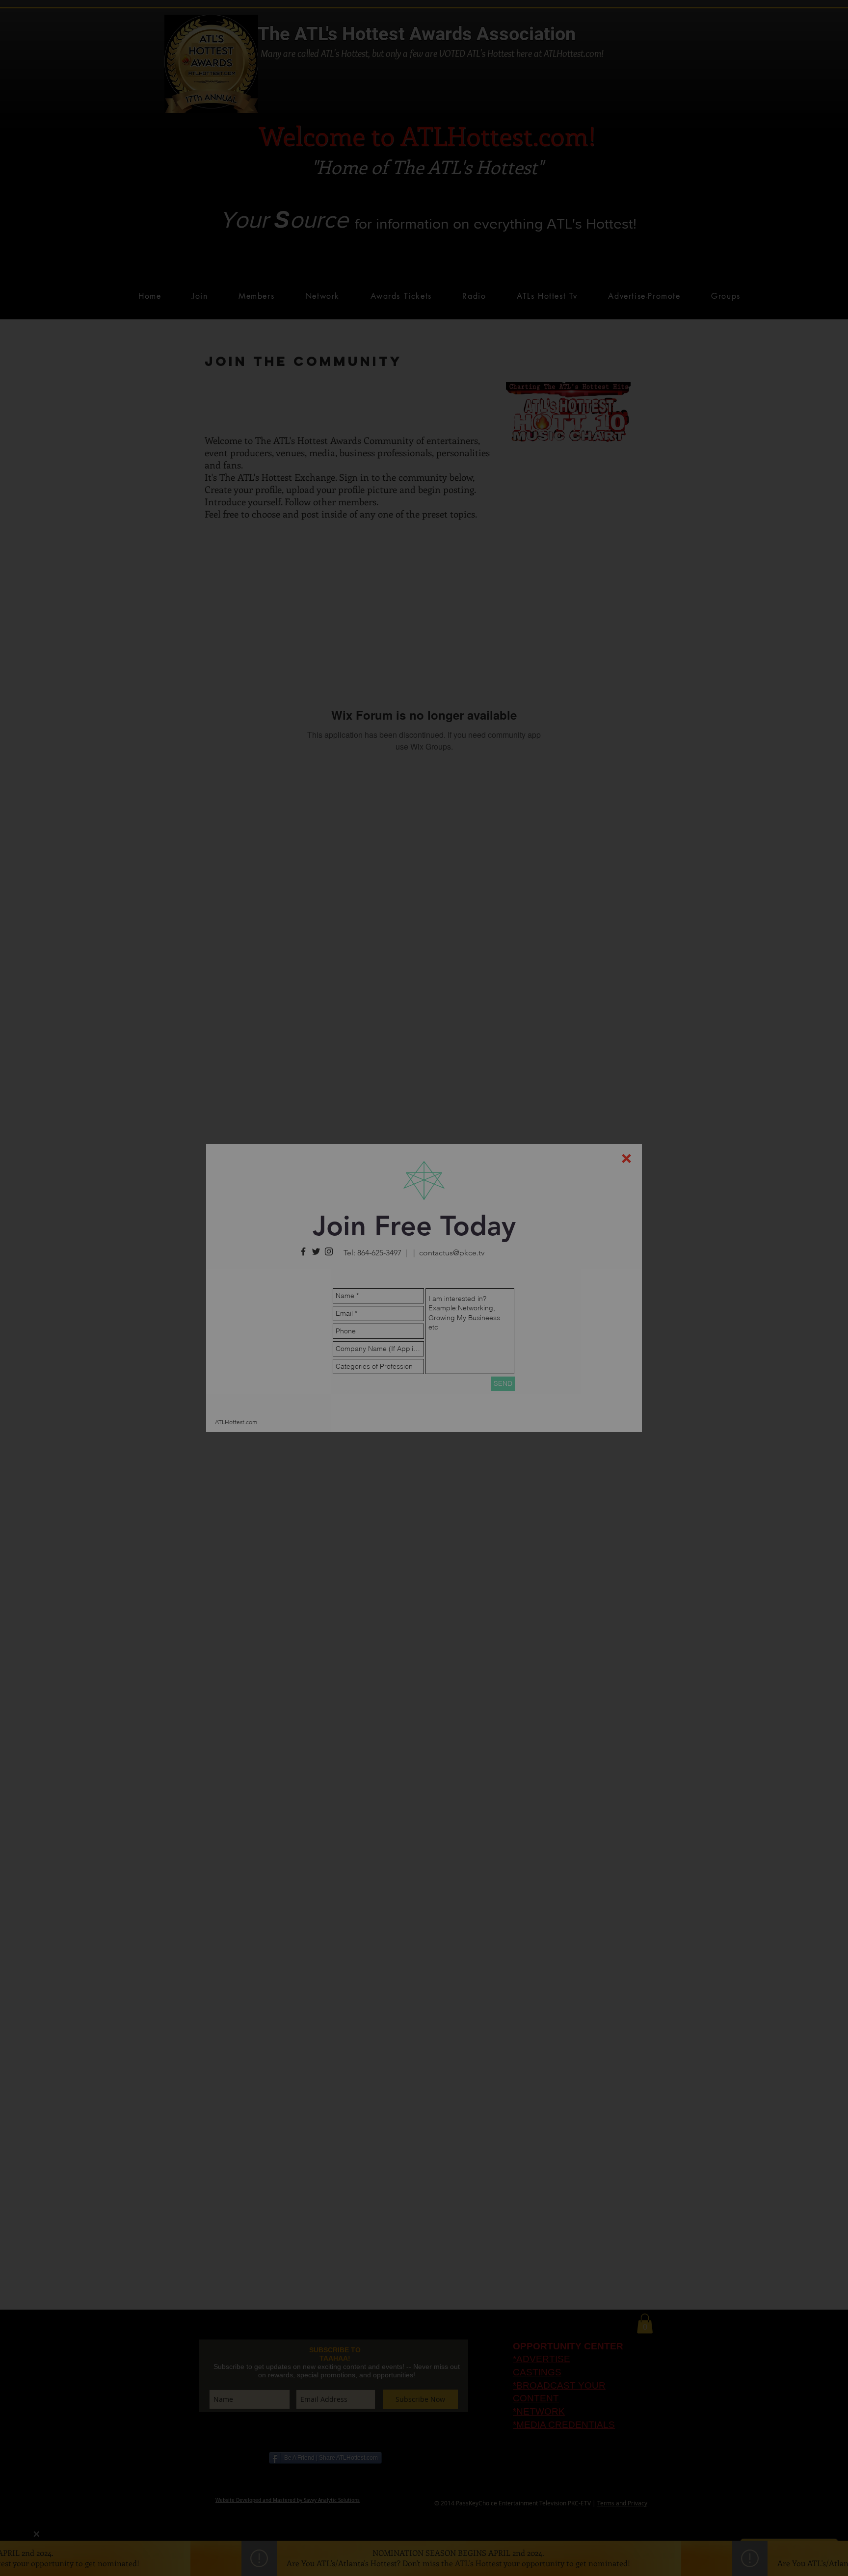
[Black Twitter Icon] (316, 1251)
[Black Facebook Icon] (303, 1251)
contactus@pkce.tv (452, 1253)
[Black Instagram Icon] (329, 1251)
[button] (626, 1158)
